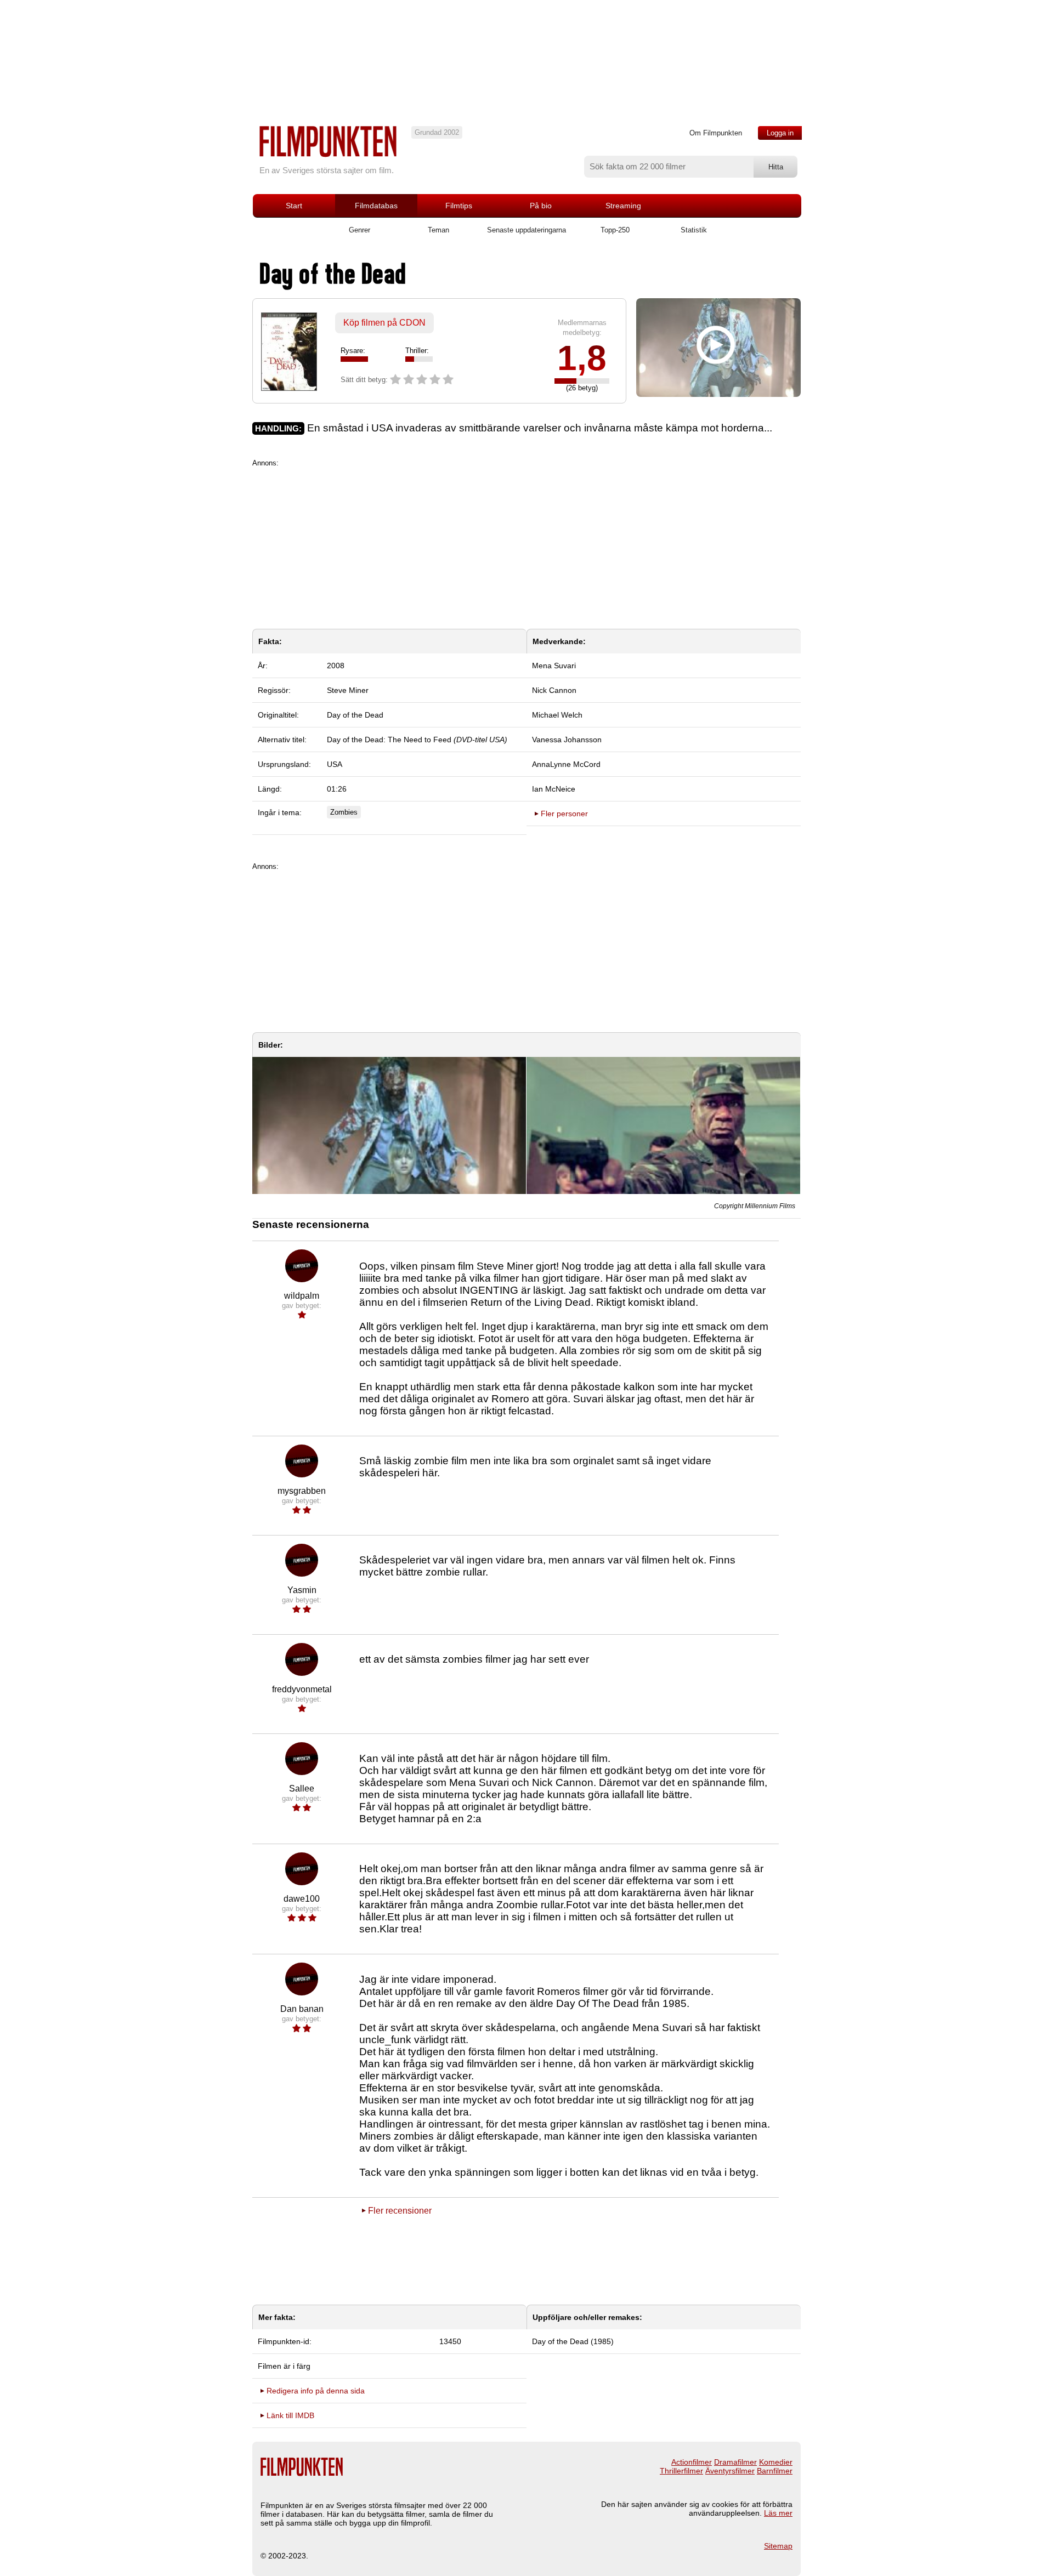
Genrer (360, 230)
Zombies (344, 812)
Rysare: (353, 351)
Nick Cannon (554, 690)
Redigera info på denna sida (316, 2391)
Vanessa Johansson (567, 740)
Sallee (302, 1789)
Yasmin (302, 1590)
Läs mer (778, 2513)
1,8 (582, 358)
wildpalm (302, 1296)
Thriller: (417, 351)
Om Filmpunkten (716, 133)
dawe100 (302, 1899)
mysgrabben (302, 1491)
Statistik (694, 230)
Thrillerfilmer (681, 2471)
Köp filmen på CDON (384, 323)
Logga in (780, 133)
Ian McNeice (554, 789)
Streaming (623, 206)
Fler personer (564, 814)
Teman (438, 230)
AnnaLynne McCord (566, 764)
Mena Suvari (554, 666)
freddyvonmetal (302, 1689)
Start (294, 206)
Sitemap (778, 2546)
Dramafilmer (735, 2462)
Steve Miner (348, 690)
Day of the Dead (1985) (573, 2341)
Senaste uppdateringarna (526, 230)
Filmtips (459, 206)
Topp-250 (615, 230)
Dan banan (302, 2009)
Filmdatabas (376, 206)
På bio (541, 206)
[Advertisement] (526, 544)
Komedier (776, 2462)
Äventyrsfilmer (730, 2471)
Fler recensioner (400, 2211)
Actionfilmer (692, 2462)
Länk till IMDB (290, 2415)
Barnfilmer (775, 2471)
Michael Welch (557, 715)
